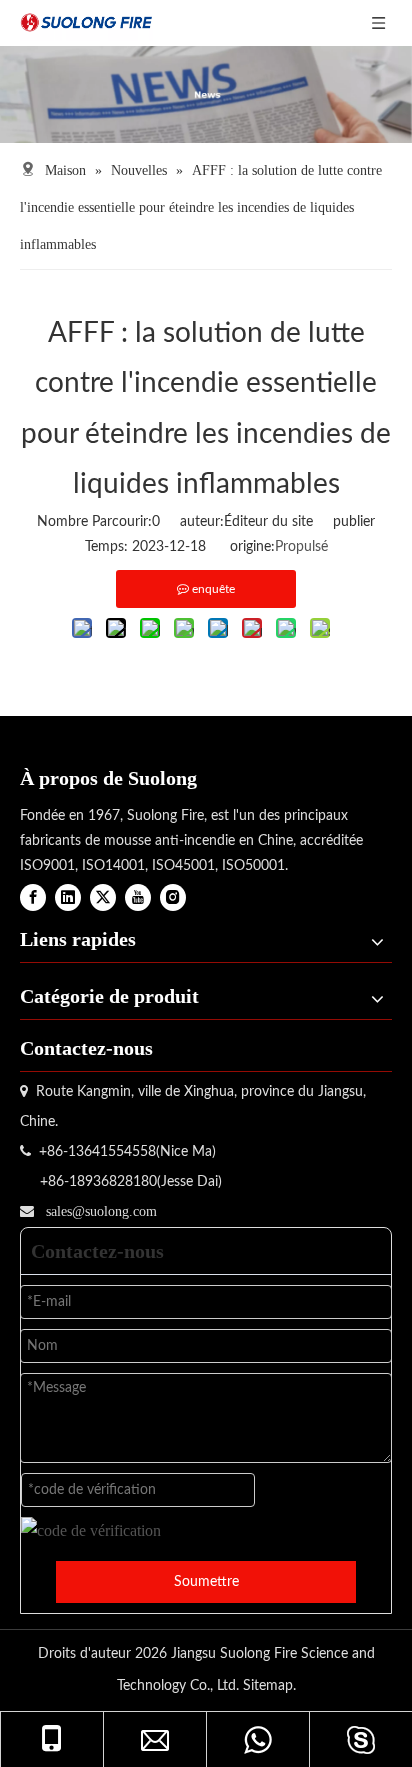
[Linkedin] (68, 897)
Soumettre (206, 1582)
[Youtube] (138, 897)
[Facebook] (33, 897)
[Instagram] (173, 897)
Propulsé (301, 547)
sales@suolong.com (101, 1211)
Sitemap (268, 1686)
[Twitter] (103, 897)
